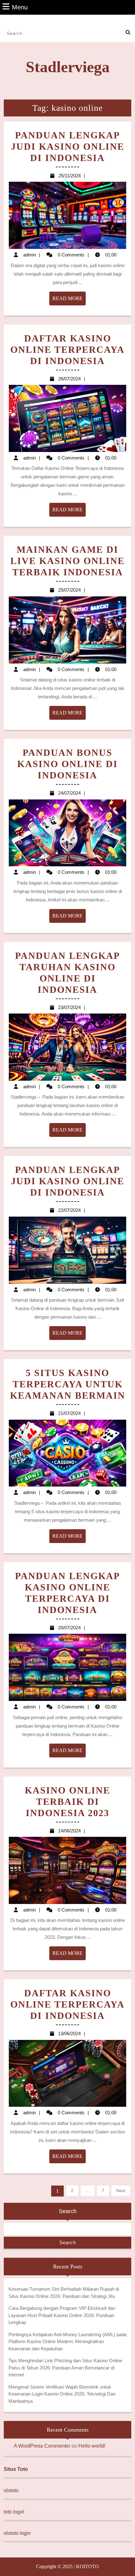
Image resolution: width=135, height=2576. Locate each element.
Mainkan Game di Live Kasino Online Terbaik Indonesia (67, 561)
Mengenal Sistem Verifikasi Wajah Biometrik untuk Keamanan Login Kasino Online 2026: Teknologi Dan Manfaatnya (62, 2394)
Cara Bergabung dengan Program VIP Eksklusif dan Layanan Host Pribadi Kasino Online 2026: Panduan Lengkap (62, 2315)
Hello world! (92, 2446)
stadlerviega (68, 67)
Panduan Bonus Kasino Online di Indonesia (67, 764)
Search (68, 2211)
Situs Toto (16, 2469)
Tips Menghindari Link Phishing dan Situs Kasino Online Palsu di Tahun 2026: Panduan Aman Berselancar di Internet (65, 2368)
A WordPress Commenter (42, 2446)
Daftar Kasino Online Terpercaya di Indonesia (67, 350)
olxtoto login (17, 2533)
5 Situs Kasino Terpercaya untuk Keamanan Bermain (68, 1384)
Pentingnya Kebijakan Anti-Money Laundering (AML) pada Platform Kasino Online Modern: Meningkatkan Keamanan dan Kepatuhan (67, 2342)
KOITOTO (87, 2566)
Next (121, 2191)
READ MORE (69, 300)
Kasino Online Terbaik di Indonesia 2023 (67, 1802)
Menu (20, 7)
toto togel (14, 2512)
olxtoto (11, 2490)
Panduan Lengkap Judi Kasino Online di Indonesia (68, 146)
